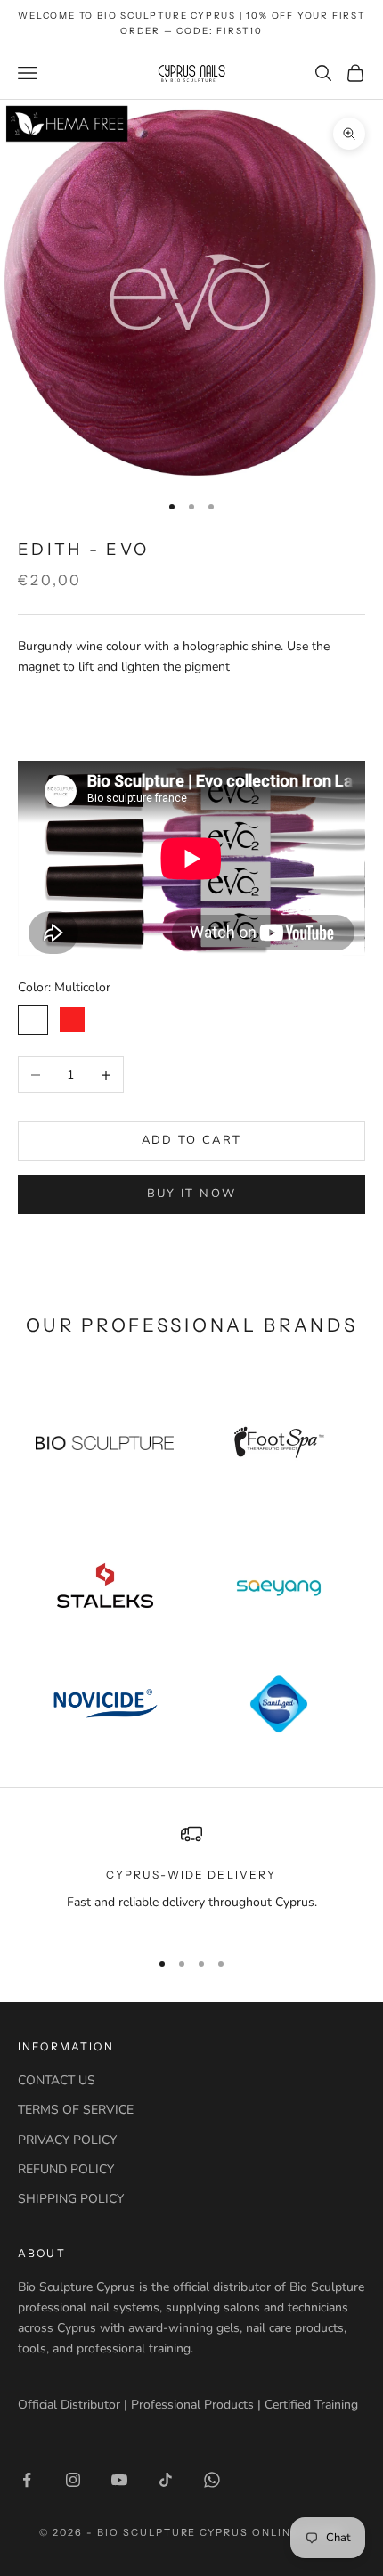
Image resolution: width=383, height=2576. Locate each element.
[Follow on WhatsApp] (212, 2480)
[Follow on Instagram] (73, 2480)
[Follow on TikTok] (166, 2480)
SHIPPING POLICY (71, 2199)
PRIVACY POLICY (67, 2140)
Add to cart (192, 1140)
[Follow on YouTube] (119, 2480)
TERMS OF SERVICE (76, 2110)
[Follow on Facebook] (27, 2480)
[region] (191, 1878)
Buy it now (191, 1194)
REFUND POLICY (66, 2169)
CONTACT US (57, 2080)
